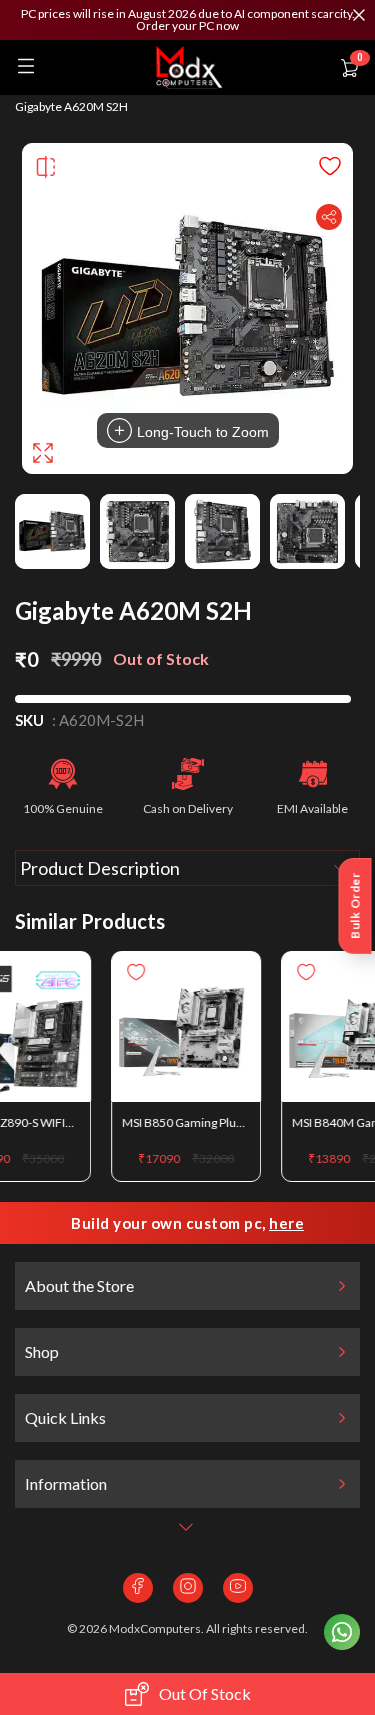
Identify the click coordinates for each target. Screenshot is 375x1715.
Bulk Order (355, 906)
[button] (187, 20)
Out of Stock (205, 1693)
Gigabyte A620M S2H (71, 107)
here (286, 1223)
